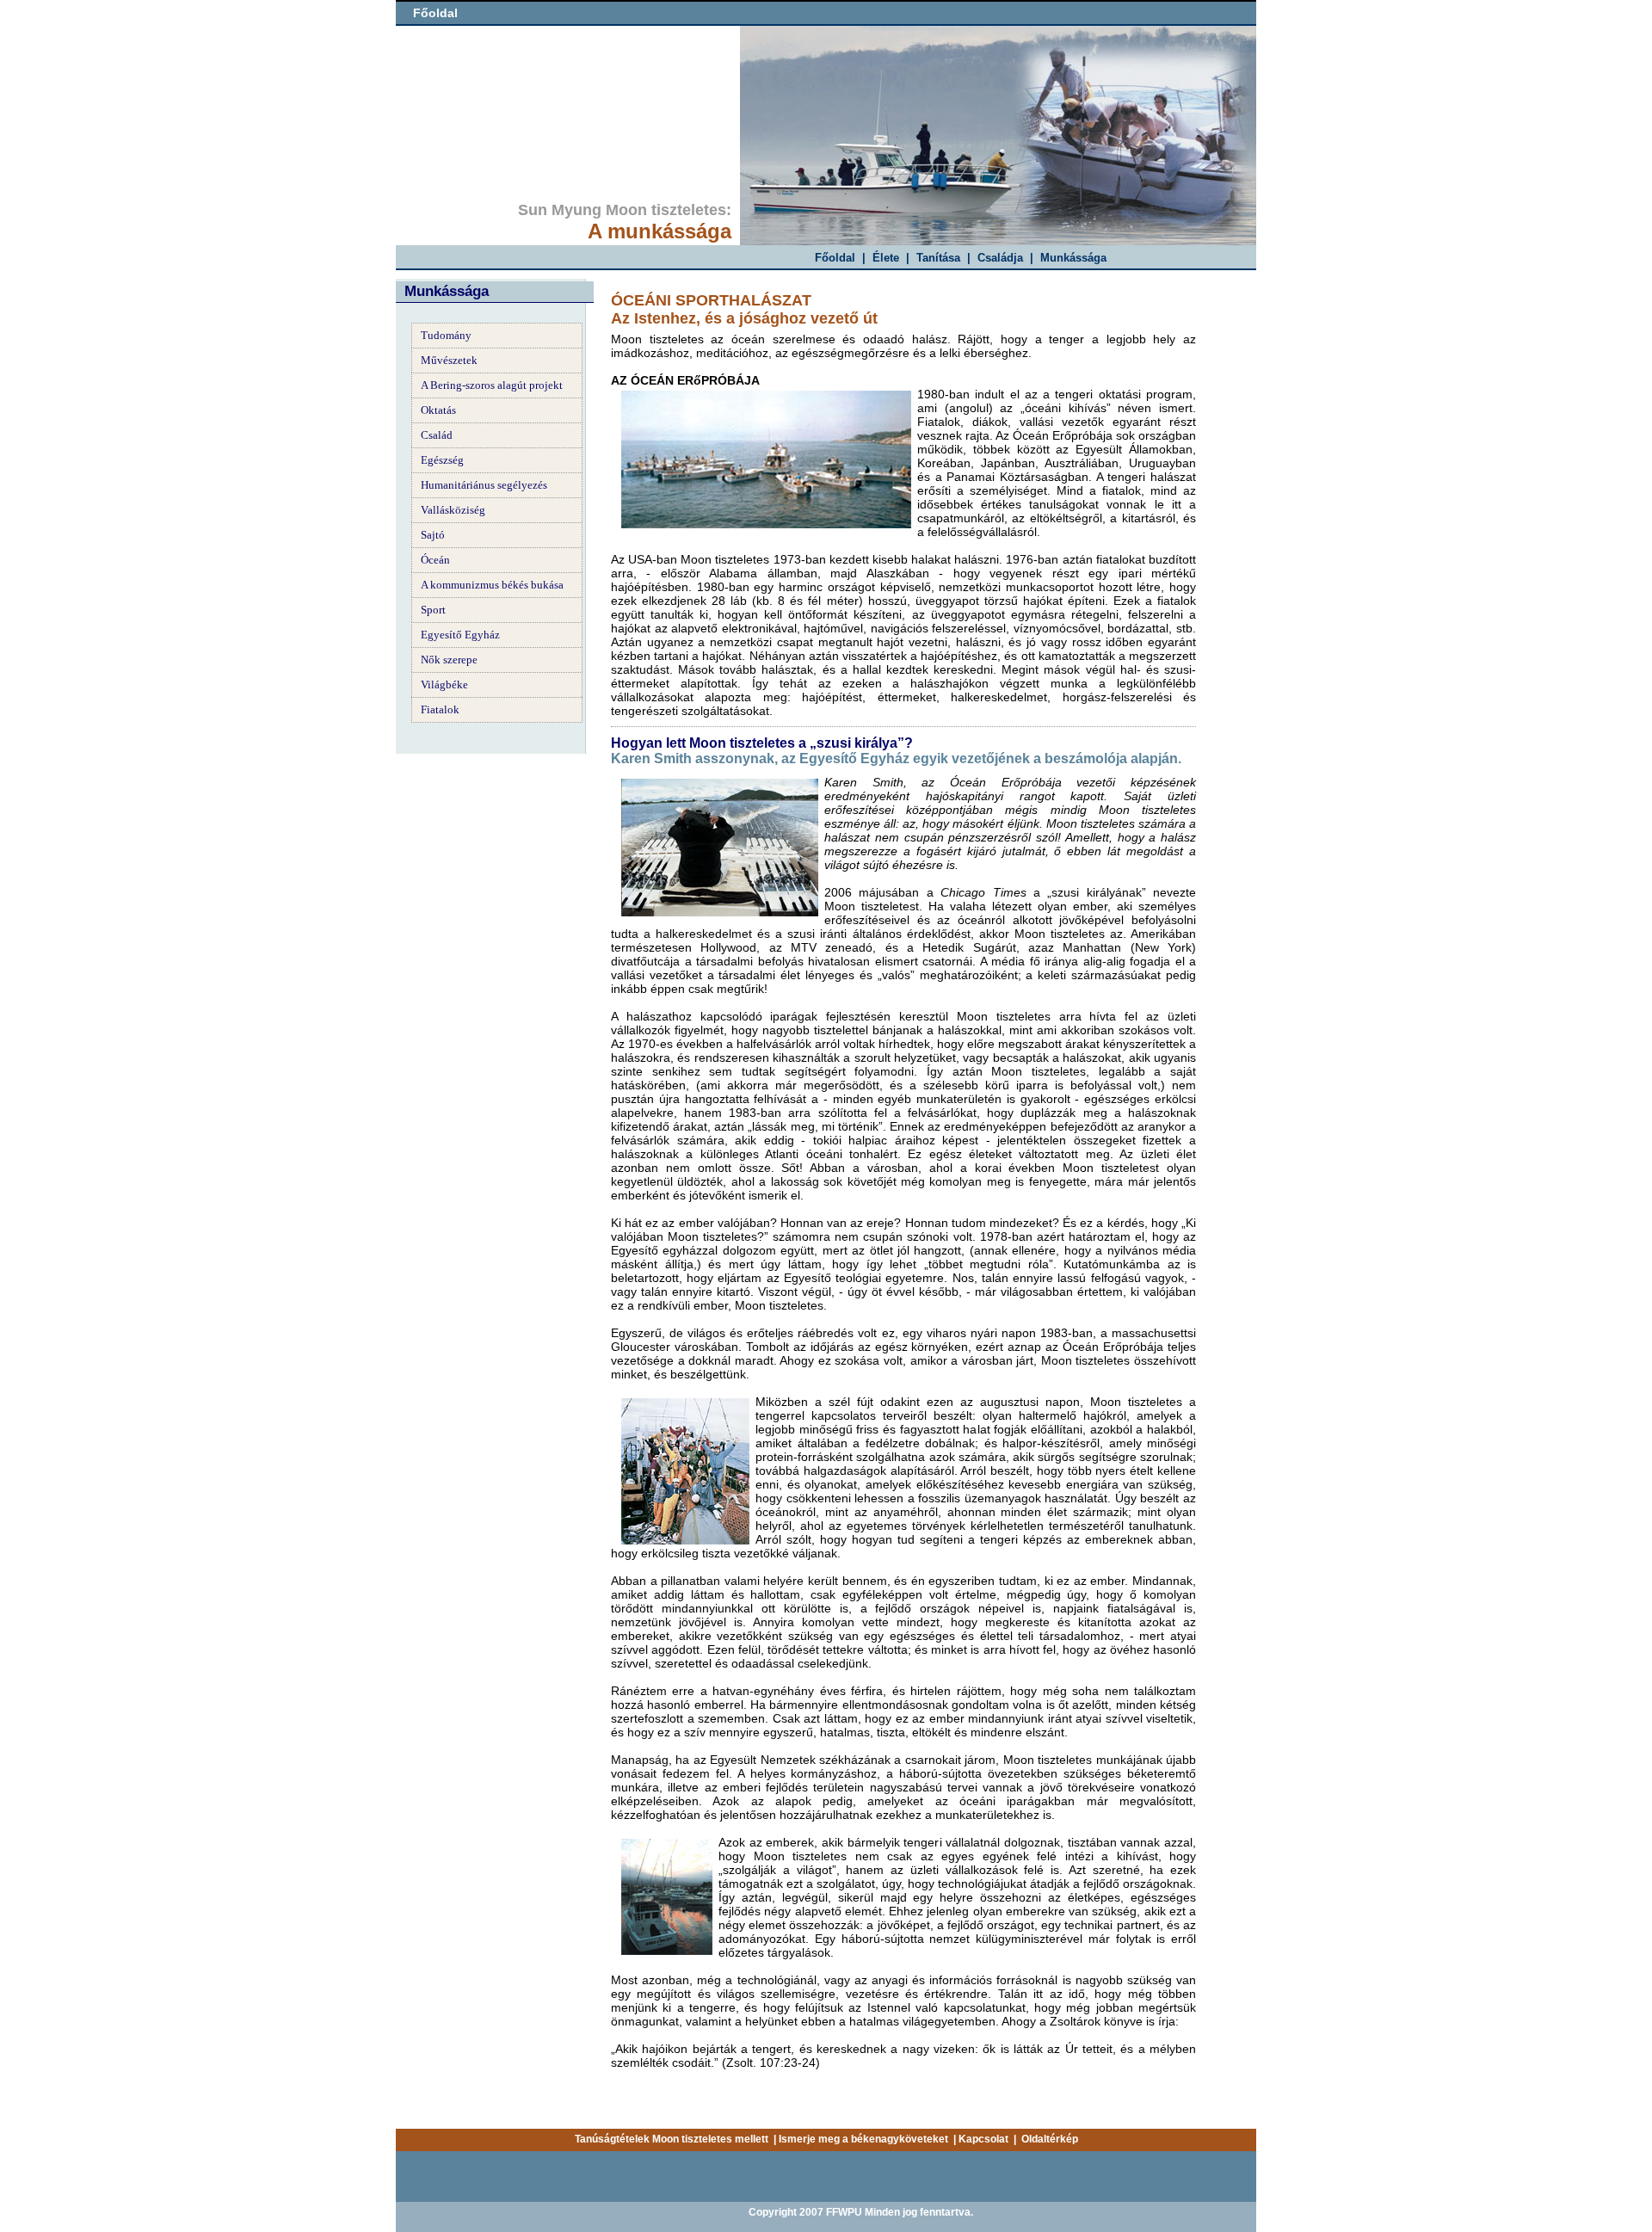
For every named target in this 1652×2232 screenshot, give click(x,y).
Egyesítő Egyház (460, 635)
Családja (1000, 258)
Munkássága (1073, 258)
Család (437, 435)
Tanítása (938, 258)
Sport (433, 610)
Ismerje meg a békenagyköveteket (863, 2139)
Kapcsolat (983, 2139)
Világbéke (444, 684)
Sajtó (433, 535)
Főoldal (435, 13)
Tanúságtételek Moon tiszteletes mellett (672, 2139)
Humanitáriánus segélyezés (484, 485)
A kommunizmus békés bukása (492, 585)
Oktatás (438, 410)
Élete (886, 258)
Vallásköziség (453, 510)
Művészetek (449, 360)
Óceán (435, 560)
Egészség (442, 460)
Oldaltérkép (1050, 2139)
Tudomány (446, 335)
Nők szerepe (449, 660)
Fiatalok (440, 709)
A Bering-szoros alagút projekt (492, 385)
